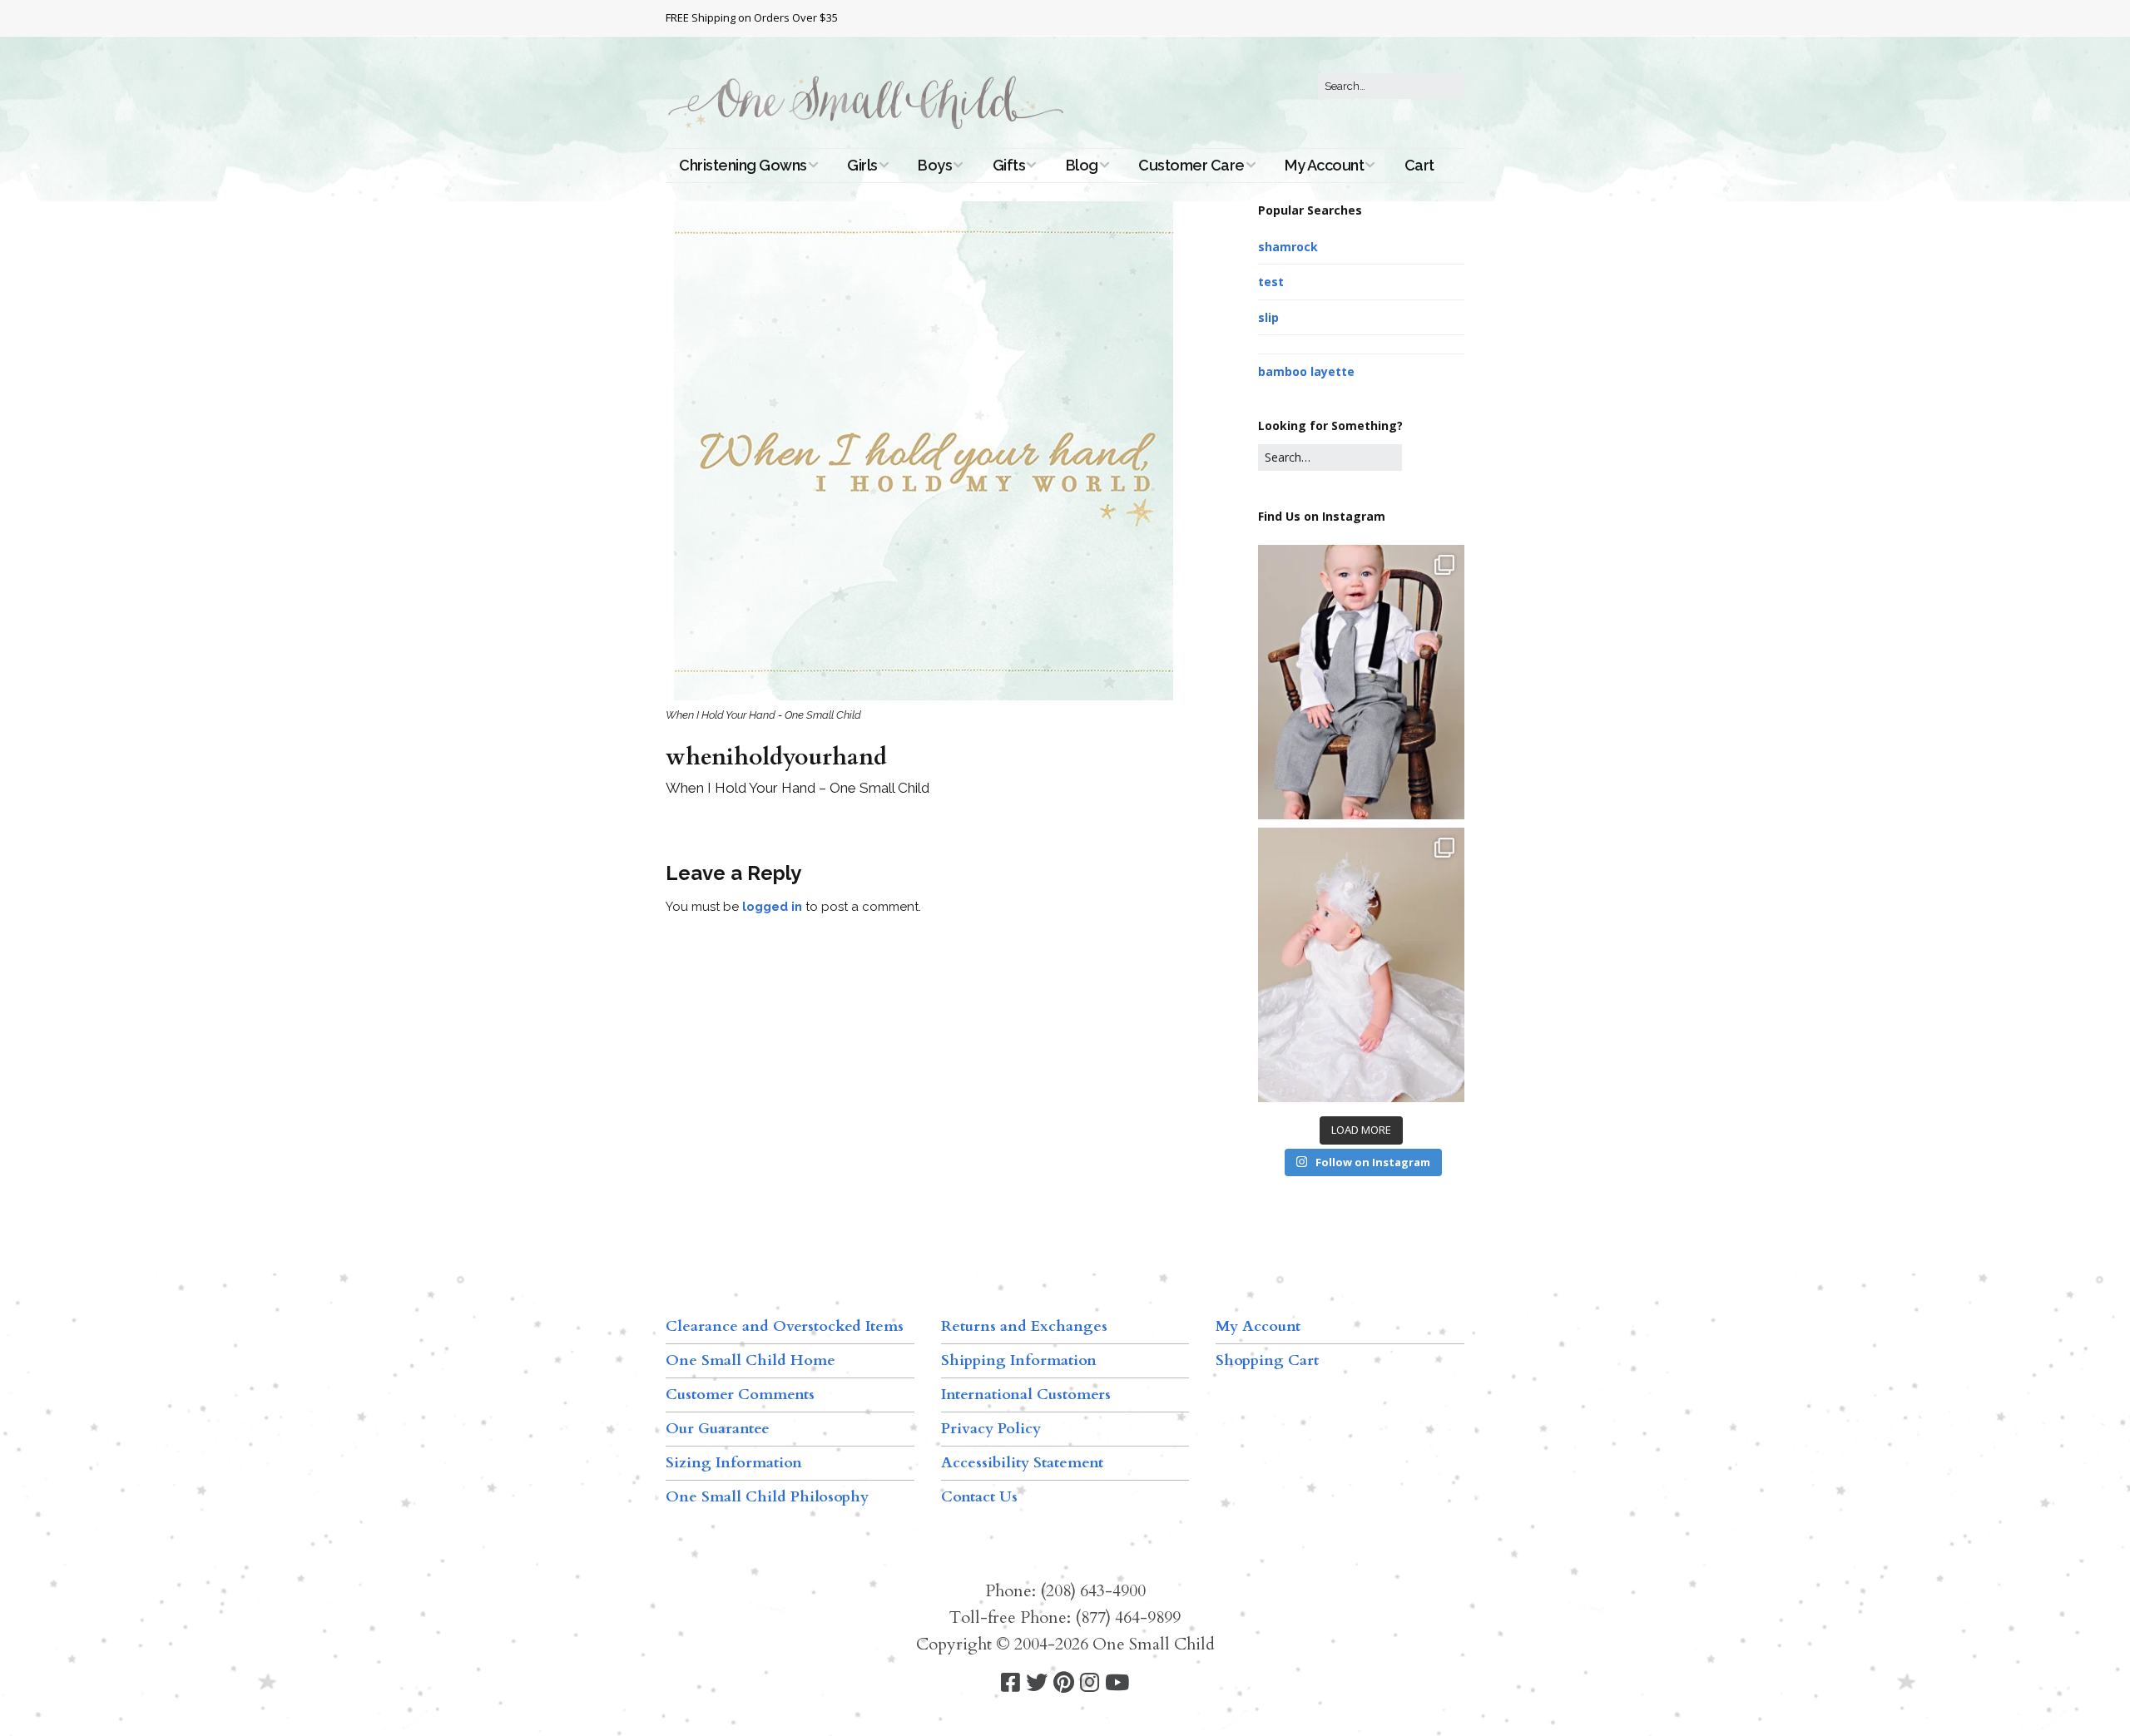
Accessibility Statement (1022, 1463)
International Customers (1026, 1395)
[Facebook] (1011, 1683)
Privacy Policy (991, 1429)
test (1271, 282)
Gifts (1009, 165)
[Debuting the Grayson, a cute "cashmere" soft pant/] (1361, 682)
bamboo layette (1306, 371)
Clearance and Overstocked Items (785, 1326)
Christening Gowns (743, 165)
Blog (1082, 165)
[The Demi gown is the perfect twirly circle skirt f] (1361, 965)
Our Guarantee (718, 1429)
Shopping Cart (1267, 1360)
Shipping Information (1019, 1360)
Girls (862, 165)
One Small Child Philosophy (767, 1497)
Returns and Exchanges (1024, 1326)
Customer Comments (740, 1395)
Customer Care (1191, 165)
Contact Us (979, 1497)
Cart (1419, 165)
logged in (772, 907)
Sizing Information (734, 1463)
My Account (1324, 165)
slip (1268, 317)
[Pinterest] (1064, 1683)
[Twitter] (1037, 1683)
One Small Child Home (750, 1360)
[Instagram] (1090, 1683)
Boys (935, 165)
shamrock (1288, 247)
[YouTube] (1117, 1683)
